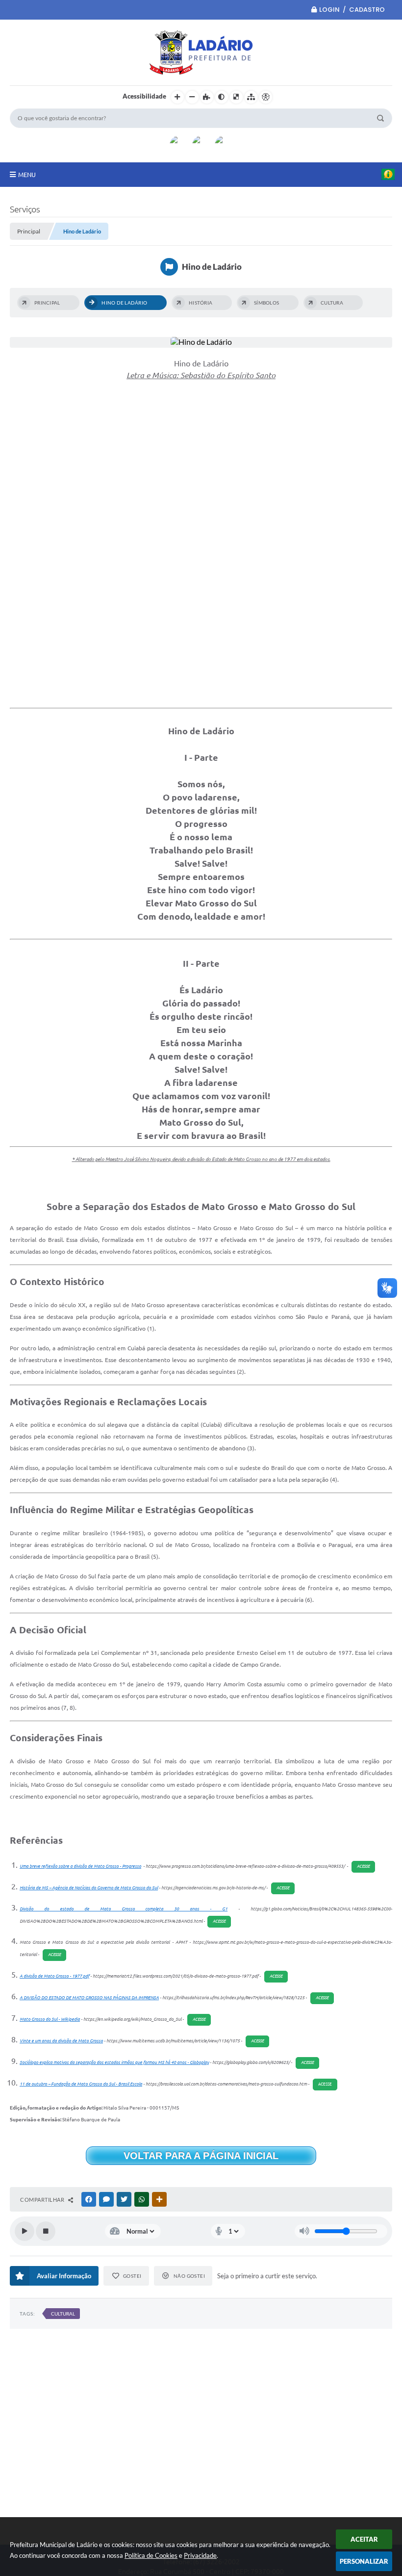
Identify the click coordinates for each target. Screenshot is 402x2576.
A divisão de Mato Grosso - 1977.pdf (54, 1976)
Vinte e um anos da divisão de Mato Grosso (61, 2041)
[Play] (25, 2231)
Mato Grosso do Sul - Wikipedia (50, 2019)
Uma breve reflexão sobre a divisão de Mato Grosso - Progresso (80, 1866)
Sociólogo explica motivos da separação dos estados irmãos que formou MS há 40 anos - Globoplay (114, 2062)
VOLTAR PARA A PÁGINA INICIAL (201, 2156)
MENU (27, 175)
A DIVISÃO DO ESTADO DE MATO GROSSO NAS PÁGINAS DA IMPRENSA (89, 1998)
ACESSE (363, 1867)
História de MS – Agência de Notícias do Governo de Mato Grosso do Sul (89, 1888)
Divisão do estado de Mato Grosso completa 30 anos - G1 (124, 1909)
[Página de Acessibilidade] (266, 97)
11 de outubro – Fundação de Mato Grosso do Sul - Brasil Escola (81, 2084)
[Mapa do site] (251, 97)
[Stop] (46, 2231)
